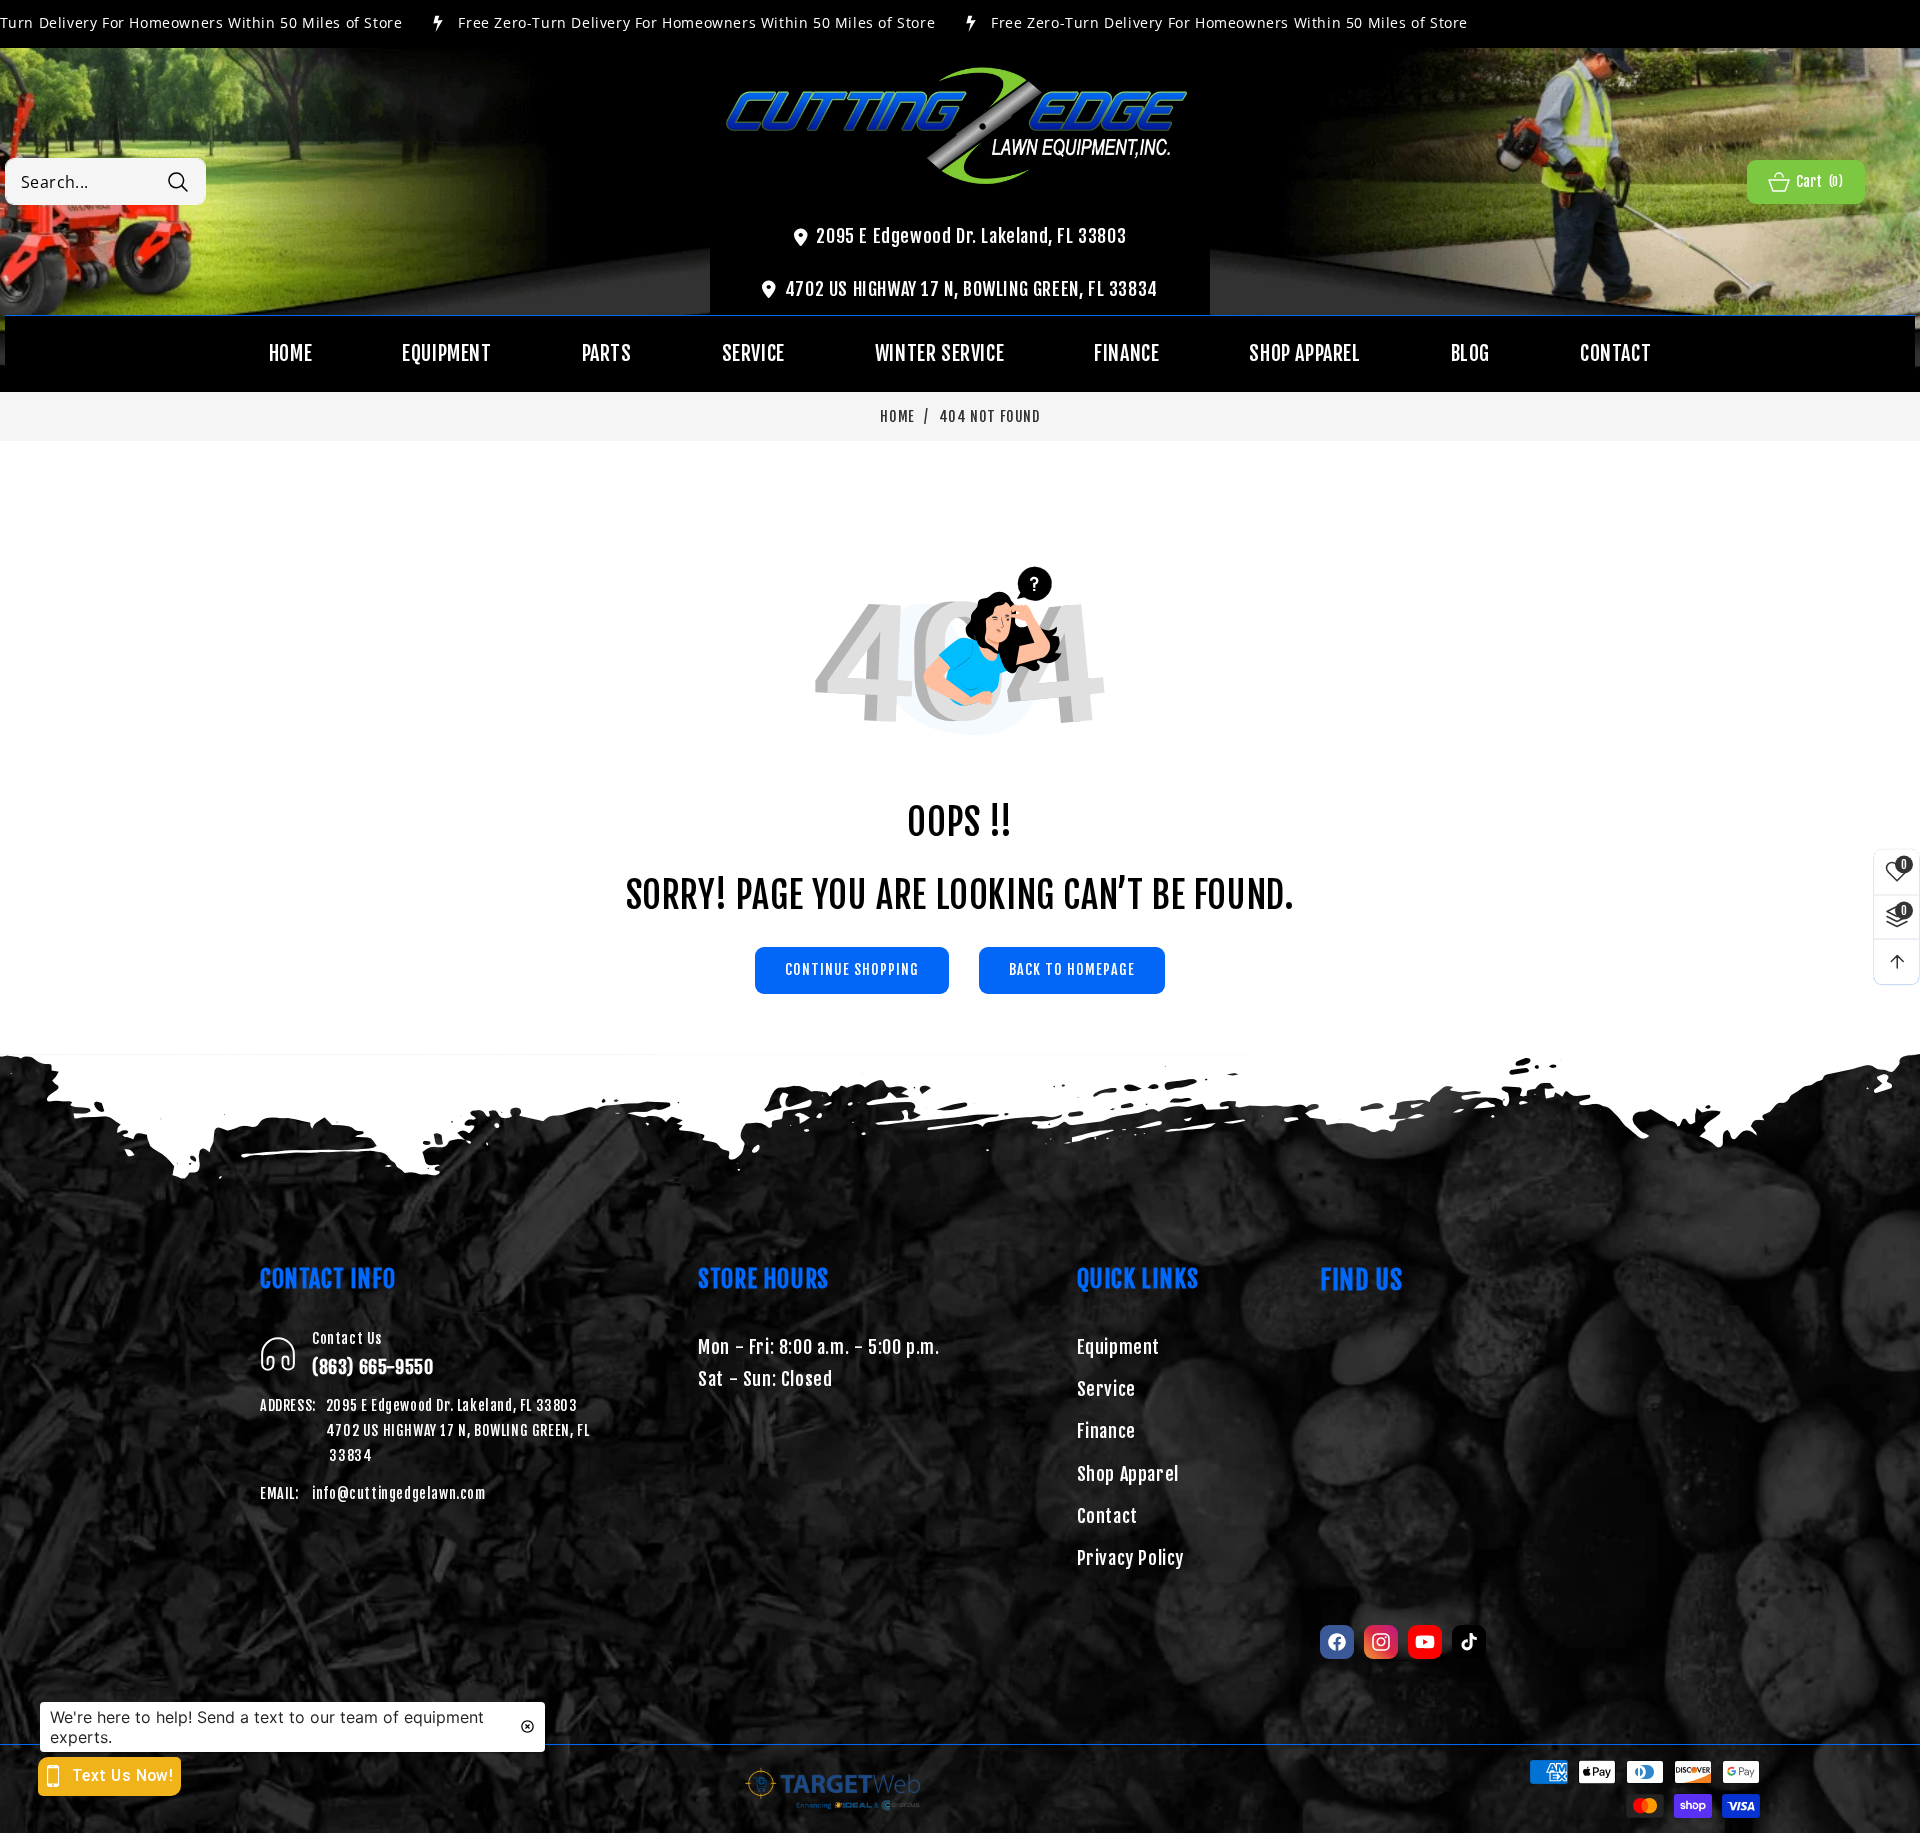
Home (897, 416)
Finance (1106, 1431)
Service (1106, 1389)
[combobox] (105, 181)
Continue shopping (852, 969)
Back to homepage (1072, 969)
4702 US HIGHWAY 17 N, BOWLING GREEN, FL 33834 (971, 289)
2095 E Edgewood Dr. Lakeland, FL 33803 (971, 236)
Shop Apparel (1128, 1474)
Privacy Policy (1130, 1558)
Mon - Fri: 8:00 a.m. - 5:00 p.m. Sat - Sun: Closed (818, 1363)
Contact (1107, 1516)
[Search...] (177, 181)
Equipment (1118, 1347)
